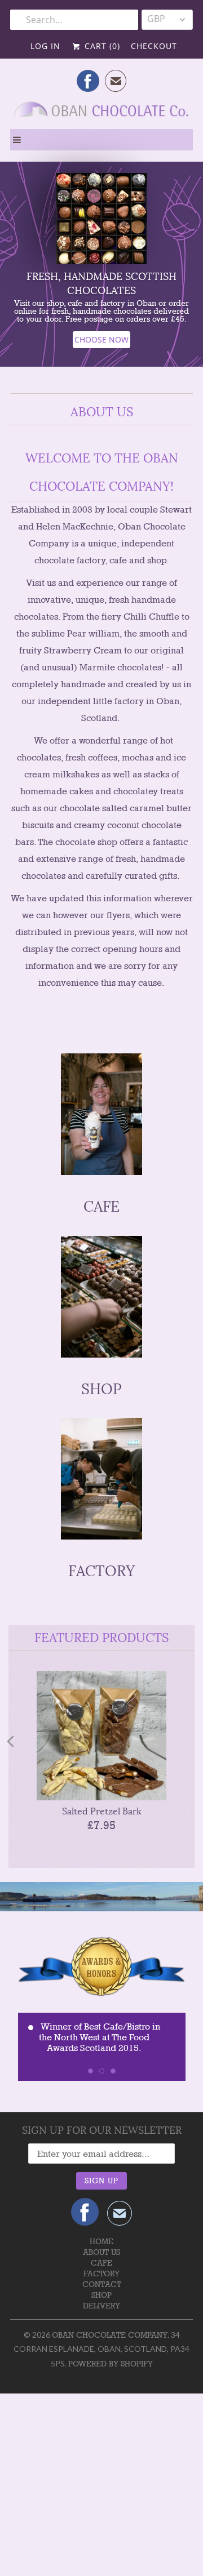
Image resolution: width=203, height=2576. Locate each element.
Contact (102, 2284)
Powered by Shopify (111, 2364)
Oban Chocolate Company (110, 2335)
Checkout (154, 46)
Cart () (101, 46)
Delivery (101, 2306)
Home (101, 2241)
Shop (101, 2295)
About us (101, 2252)
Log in (45, 46)
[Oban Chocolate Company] (101, 113)
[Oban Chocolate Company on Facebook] (88, 81)
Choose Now (101, 339)
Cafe (101, 2263)
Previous (10, 1741)
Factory (101, 2274)
